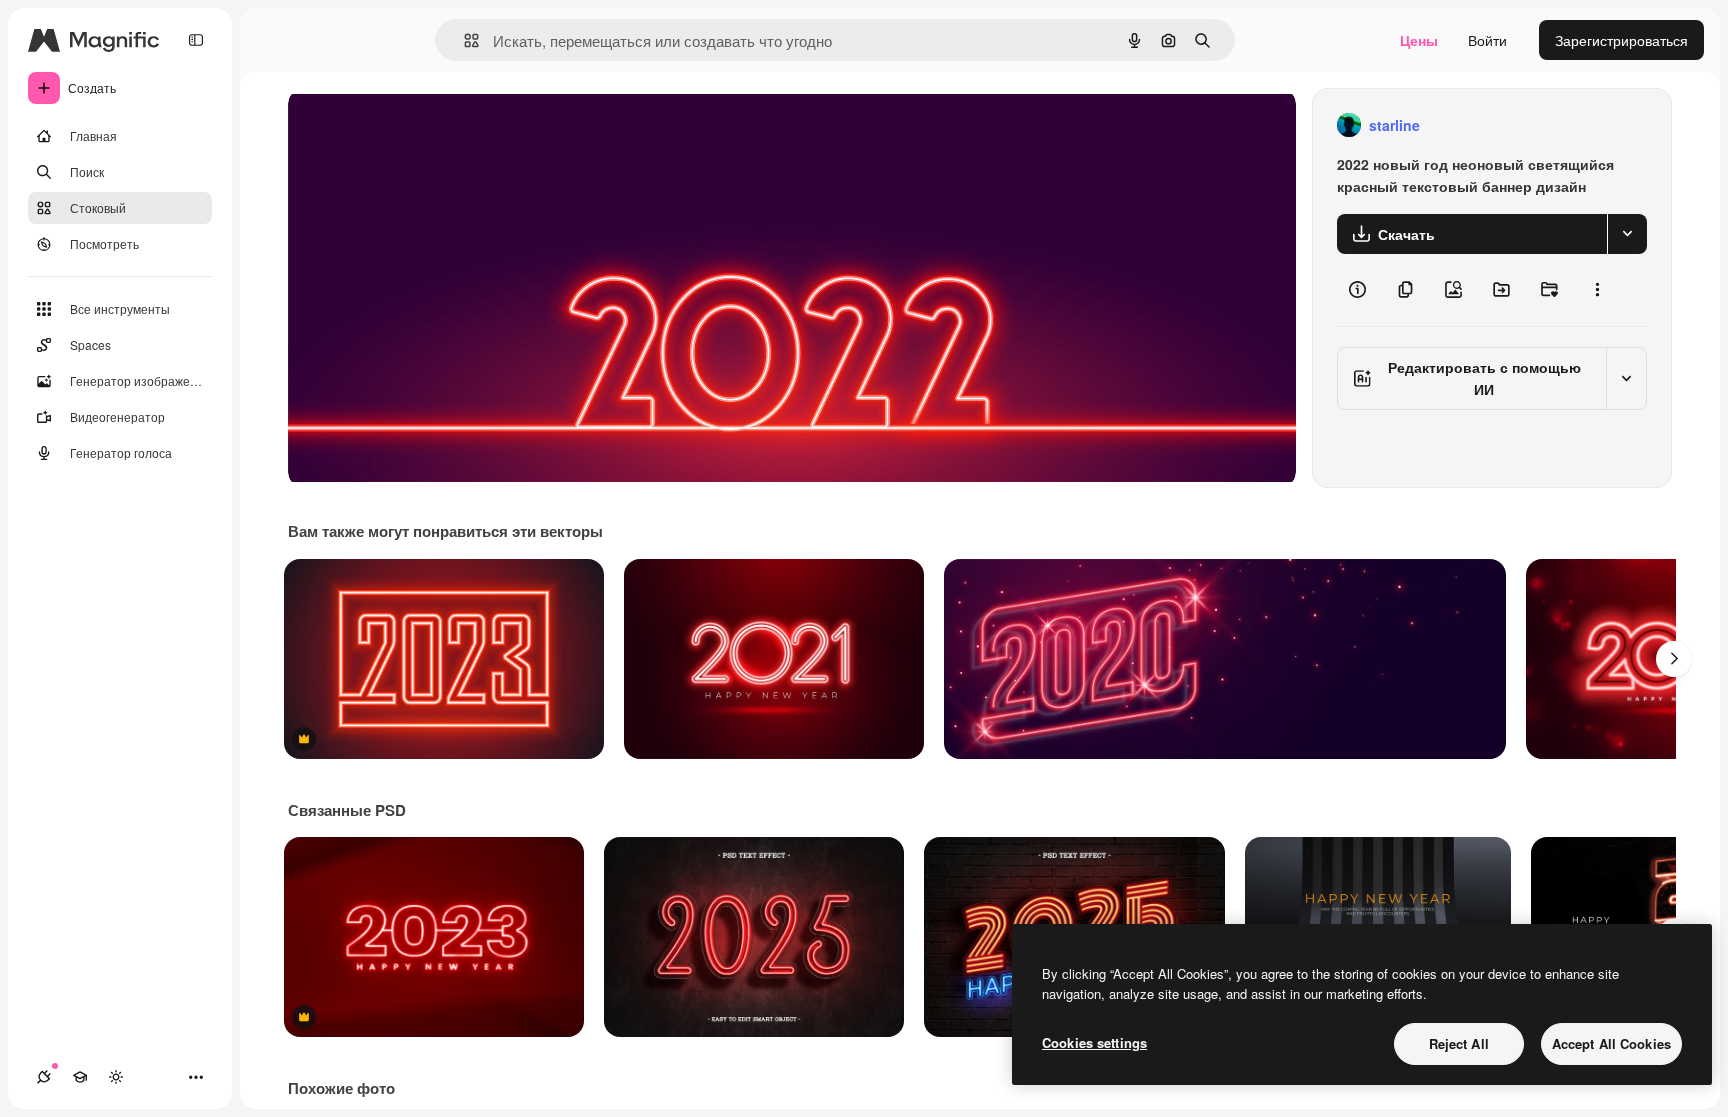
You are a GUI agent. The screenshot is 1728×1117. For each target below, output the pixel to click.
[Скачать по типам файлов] (1627, 234)
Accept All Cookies (1611, 1043)
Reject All (1459, 1043)
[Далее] (1674, 659)
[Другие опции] (1597, 290)
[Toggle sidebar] (196, 40)
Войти (1487, 40)
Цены (1419, 40)
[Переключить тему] (116, 1077)
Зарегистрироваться (1621, 40)
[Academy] (80, 1077)
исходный (422, 125)
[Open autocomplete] (463, 40)
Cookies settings (1094, 1042)
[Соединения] (44, 1077)
